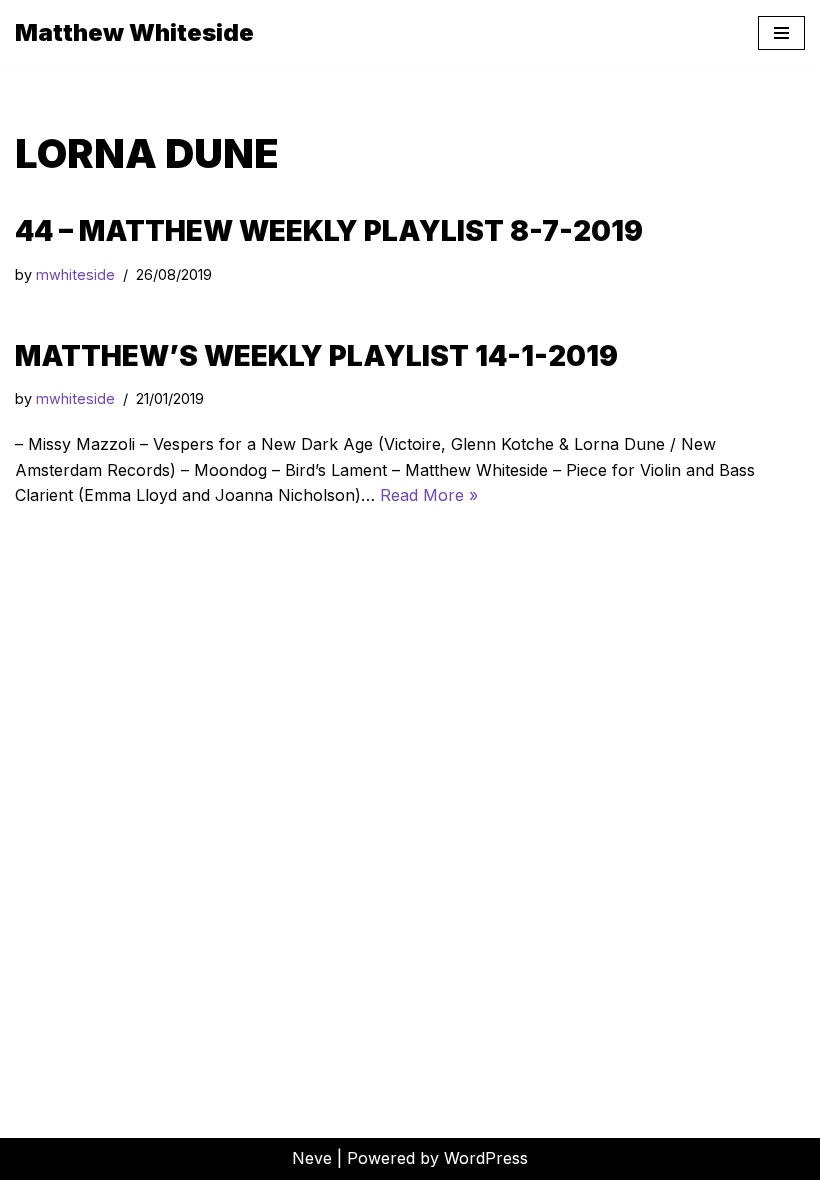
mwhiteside (75, 274)
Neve (312, 1158)
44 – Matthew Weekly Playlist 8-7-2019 (329, 231)
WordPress (486, 1158)
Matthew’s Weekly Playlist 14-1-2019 (316, 356)
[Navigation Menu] (781, 33)
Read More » (429, 495)
